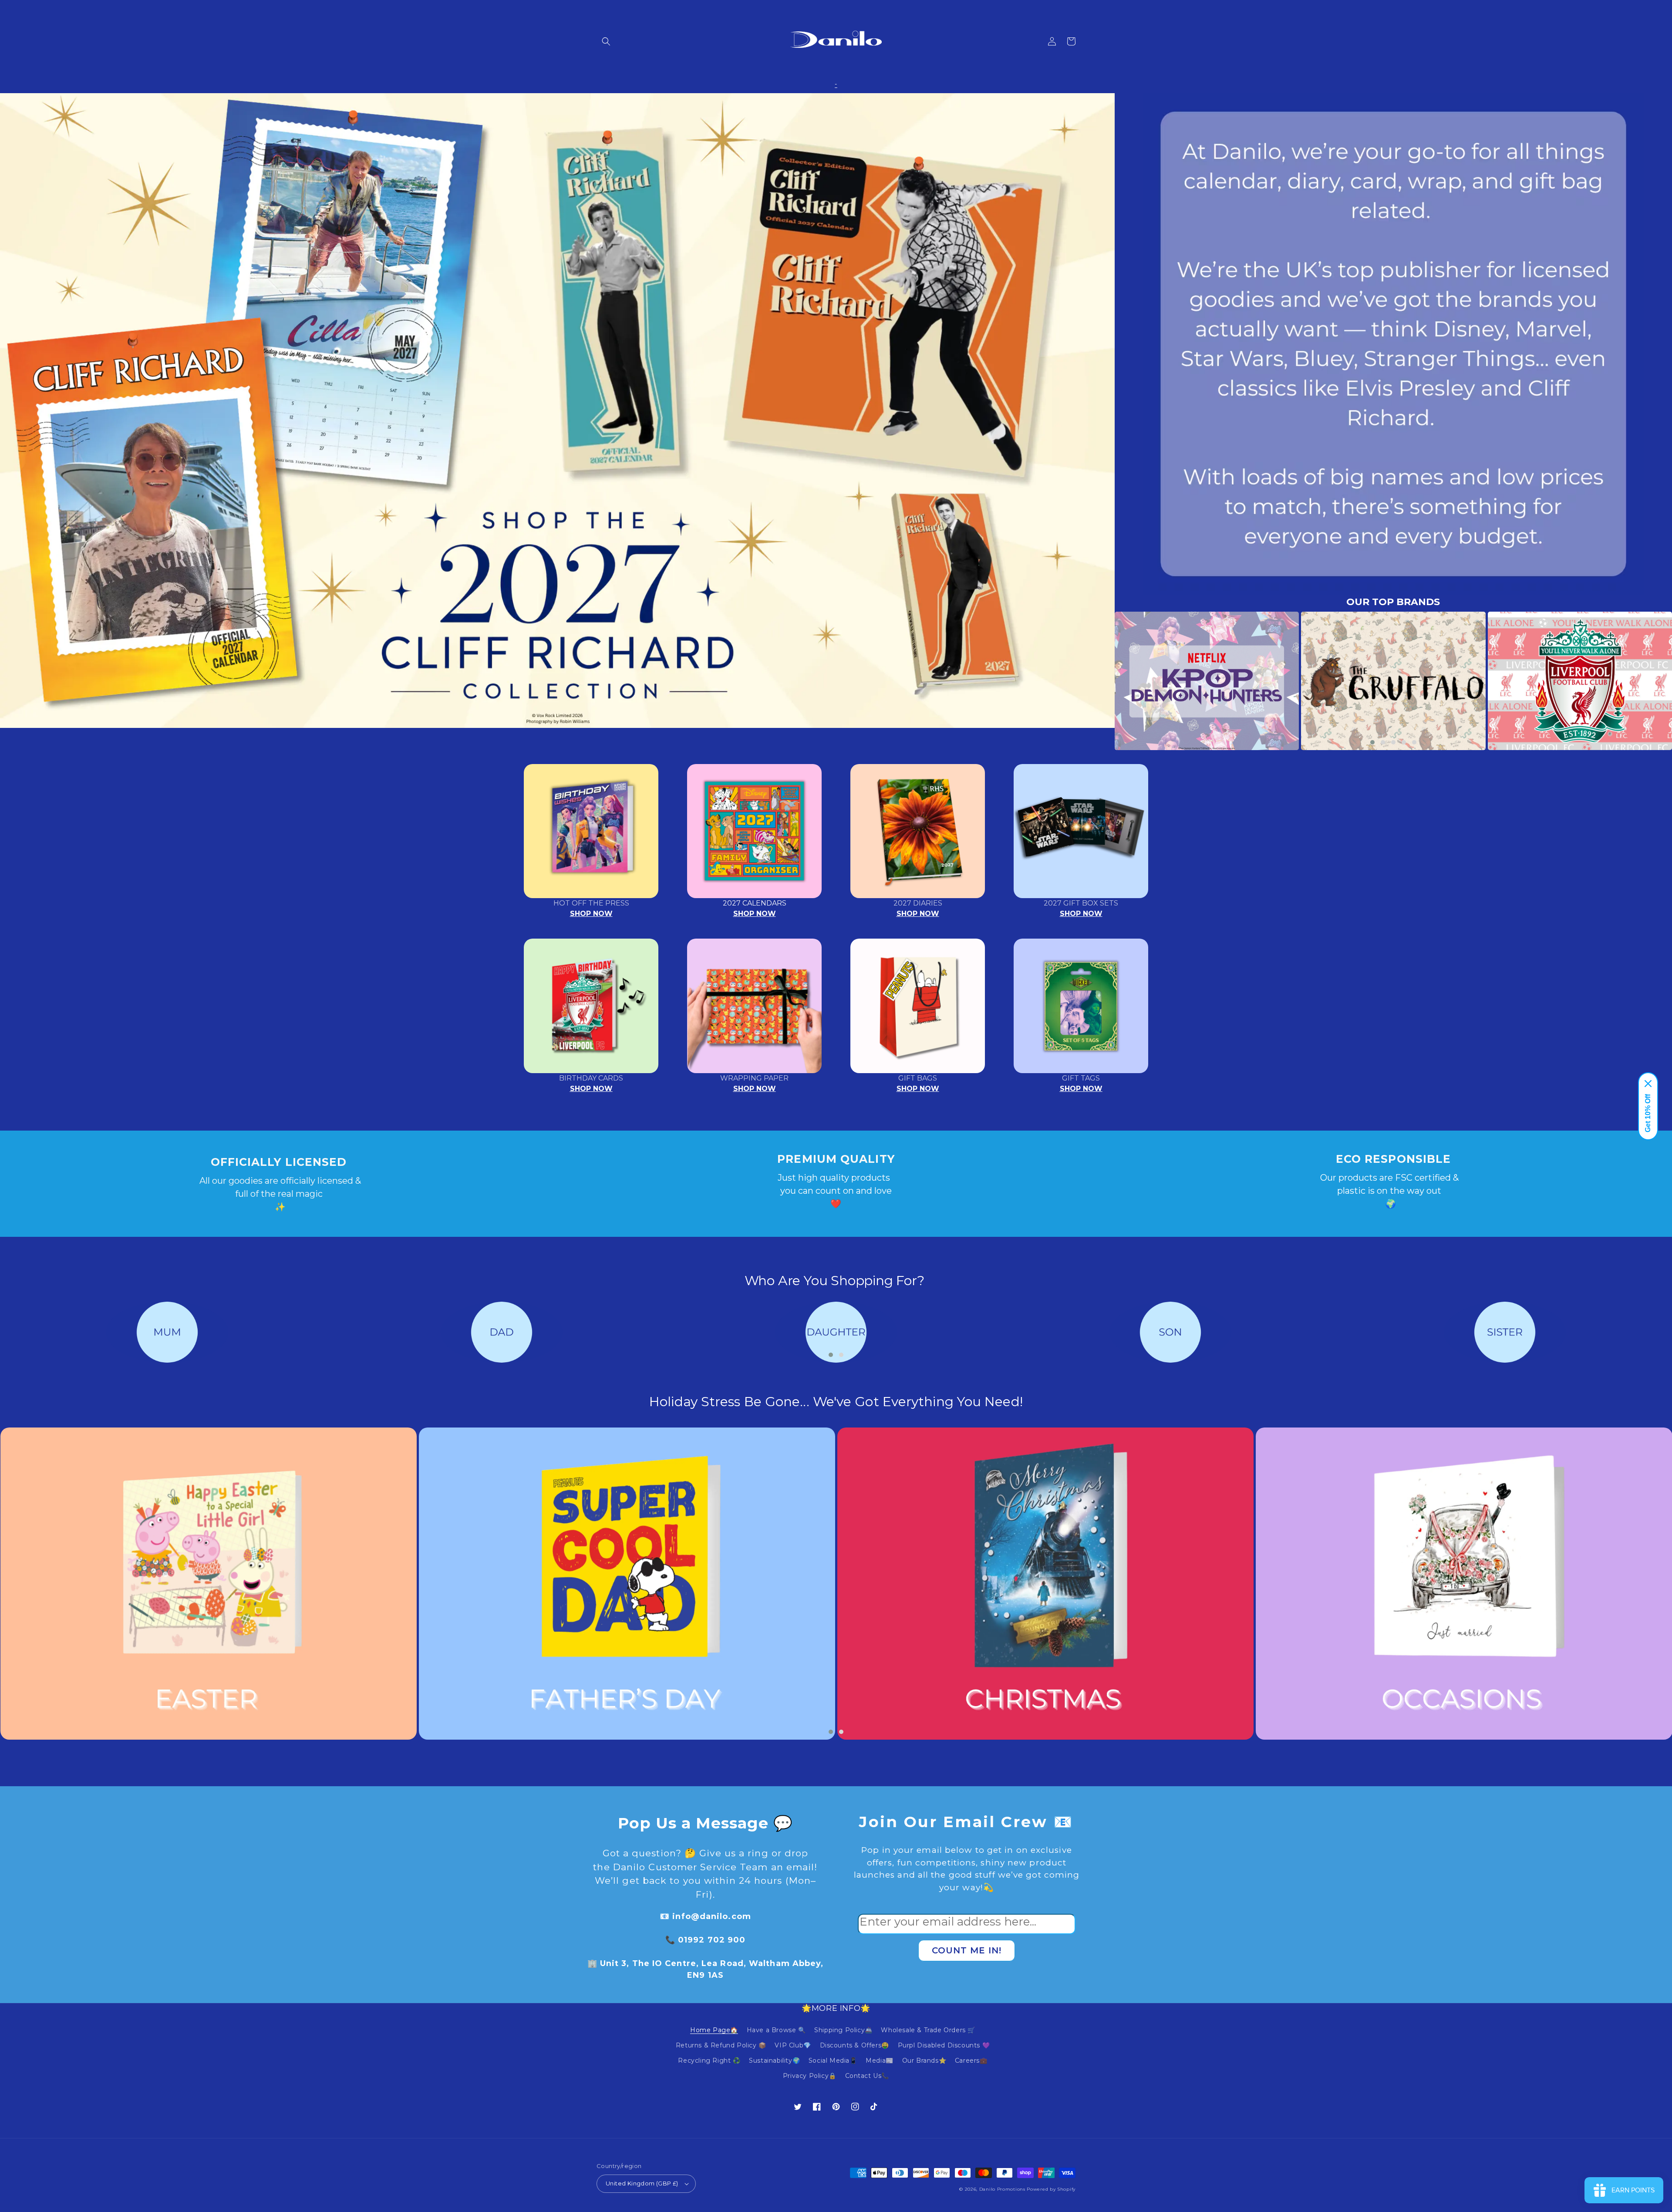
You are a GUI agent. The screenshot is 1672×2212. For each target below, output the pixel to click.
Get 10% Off (1648, 1113)
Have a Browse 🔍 (776, 2030)
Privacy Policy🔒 (810, 2076)
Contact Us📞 (867, 2076)
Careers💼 (971, 2060)
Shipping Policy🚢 (843, 2030)
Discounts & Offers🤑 (855, 2045)
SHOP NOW (591, 914)
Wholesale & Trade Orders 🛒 (928, 2030)
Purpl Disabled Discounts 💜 (944, 2045)
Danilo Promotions (1002, 2189)
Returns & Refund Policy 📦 (721, 2045)
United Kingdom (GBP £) (642, 2183)
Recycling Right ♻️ (709, 2060)
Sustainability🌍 (774, 2060)
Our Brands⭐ (924, 2060)
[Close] (1648, 1084)
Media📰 (880, 2060)
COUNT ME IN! (967, 1950)
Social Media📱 (833, 2060)
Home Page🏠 (714, 2030)
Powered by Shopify (1051, 2189)
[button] (606, 41)
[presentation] (1102, 681)
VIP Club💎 (793, 2045)
